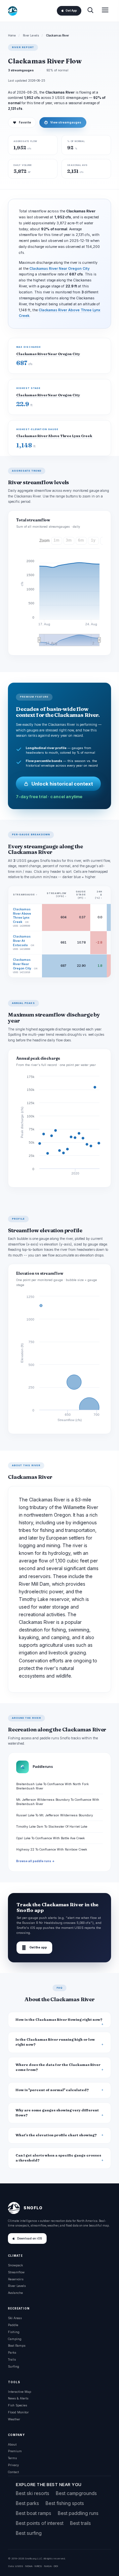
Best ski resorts (33, 2493)
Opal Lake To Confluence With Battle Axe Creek (50, 1838)
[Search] (90, 11)
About (12, 2444)
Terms (12, 2458)
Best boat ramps (34, 2513)
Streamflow (16, 2272)
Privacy (13, 2465)
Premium (15, 2451)
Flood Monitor (18, 2412)
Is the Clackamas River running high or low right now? (55, 2042)
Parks (12, 2352)
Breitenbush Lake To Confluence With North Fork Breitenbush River (52, 1786)
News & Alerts (18, 2398)
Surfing (14, 2366)
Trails (12, 2359)
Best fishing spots (65, 2503)
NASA (48, 2566)
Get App (71, 11)
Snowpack (15, 2265)
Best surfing (29, 2533)
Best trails (80, 2523)
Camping (15, 2339)
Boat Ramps (17, 2346)
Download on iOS (30, 2238)
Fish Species (18, 2405)
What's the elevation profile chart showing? (56, 2135)
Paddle (13, 2325)
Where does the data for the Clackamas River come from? (58, 2067)
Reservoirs (16, 2279)
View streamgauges (63, 122)
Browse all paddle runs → (35, 1861)
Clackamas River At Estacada (22, 941)
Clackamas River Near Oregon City (59, 269)
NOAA (29, 2566)
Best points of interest (40, 2523)
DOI (56, 2566)
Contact (13, 2472)
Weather (14, 2419)
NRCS (38, 2566)
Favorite (22, 122)
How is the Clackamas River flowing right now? (59, 2020)
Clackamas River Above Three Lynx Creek (54, 436)
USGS (19, 2566)
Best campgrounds (76, 2493)
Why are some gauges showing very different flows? (57, 2113)
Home (12, 36)
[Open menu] (105, 11)
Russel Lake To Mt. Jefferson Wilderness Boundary (55, 1815)
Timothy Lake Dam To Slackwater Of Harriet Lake (52, 1826)
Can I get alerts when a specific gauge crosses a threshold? (58, 2158)
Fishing (14, 2332)
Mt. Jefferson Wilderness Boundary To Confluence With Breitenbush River (58, 1802)
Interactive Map (20, 2392)
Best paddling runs (78, 2513)
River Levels (31, 36)
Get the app (34, 1948)
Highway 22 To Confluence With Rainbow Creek (52, 1849)
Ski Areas (15, 2318)
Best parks (27, 2503)
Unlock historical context (62, 784)
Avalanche (15, 2293)
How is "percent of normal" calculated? (52, 2090)
